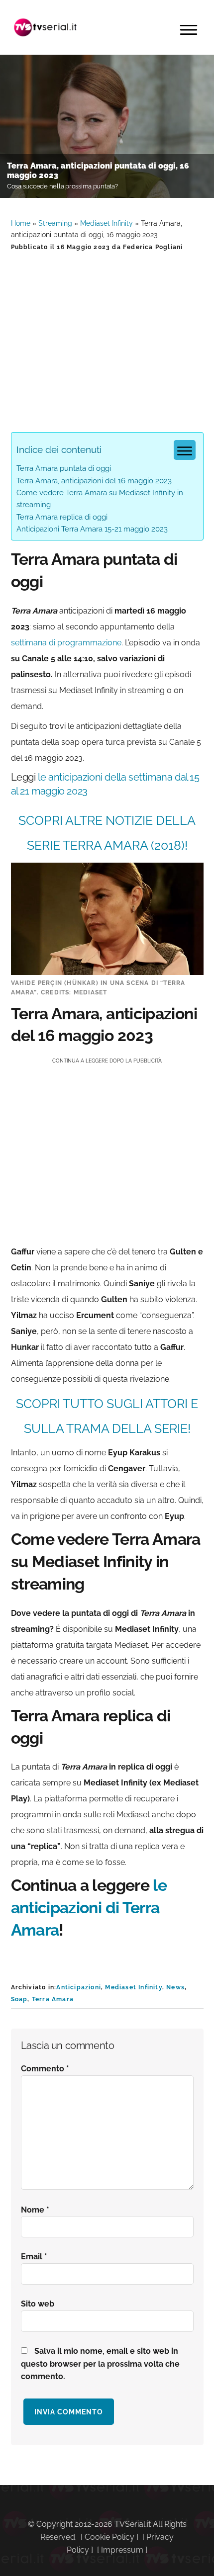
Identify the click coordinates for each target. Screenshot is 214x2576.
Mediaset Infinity (107, 223)
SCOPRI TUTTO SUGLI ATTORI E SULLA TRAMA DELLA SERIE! (107, 1416)
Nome (35, 2210)
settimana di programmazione (66, 643)
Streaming (55, 223)
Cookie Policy (109, 2537)
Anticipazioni (79, 1987)
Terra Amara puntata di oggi (64, 468)
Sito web (38, 2304)
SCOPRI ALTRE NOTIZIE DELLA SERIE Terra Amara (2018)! (107, 833)
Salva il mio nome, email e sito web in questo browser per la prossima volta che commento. (100, 2364)
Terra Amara (53, 1999)
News (175, 1987)
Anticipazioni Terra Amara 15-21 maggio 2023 (92, 529)
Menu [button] (189, 30)
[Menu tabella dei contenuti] (185, 450)
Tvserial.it (46, 27)
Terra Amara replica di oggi (62, 517)
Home (21, 223)
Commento (45, 2069)
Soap (19, 1999)
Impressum (122, 2550)
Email (34, 2257)
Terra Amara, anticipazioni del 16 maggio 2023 (94, 481)
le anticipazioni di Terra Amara (89, 1908)
